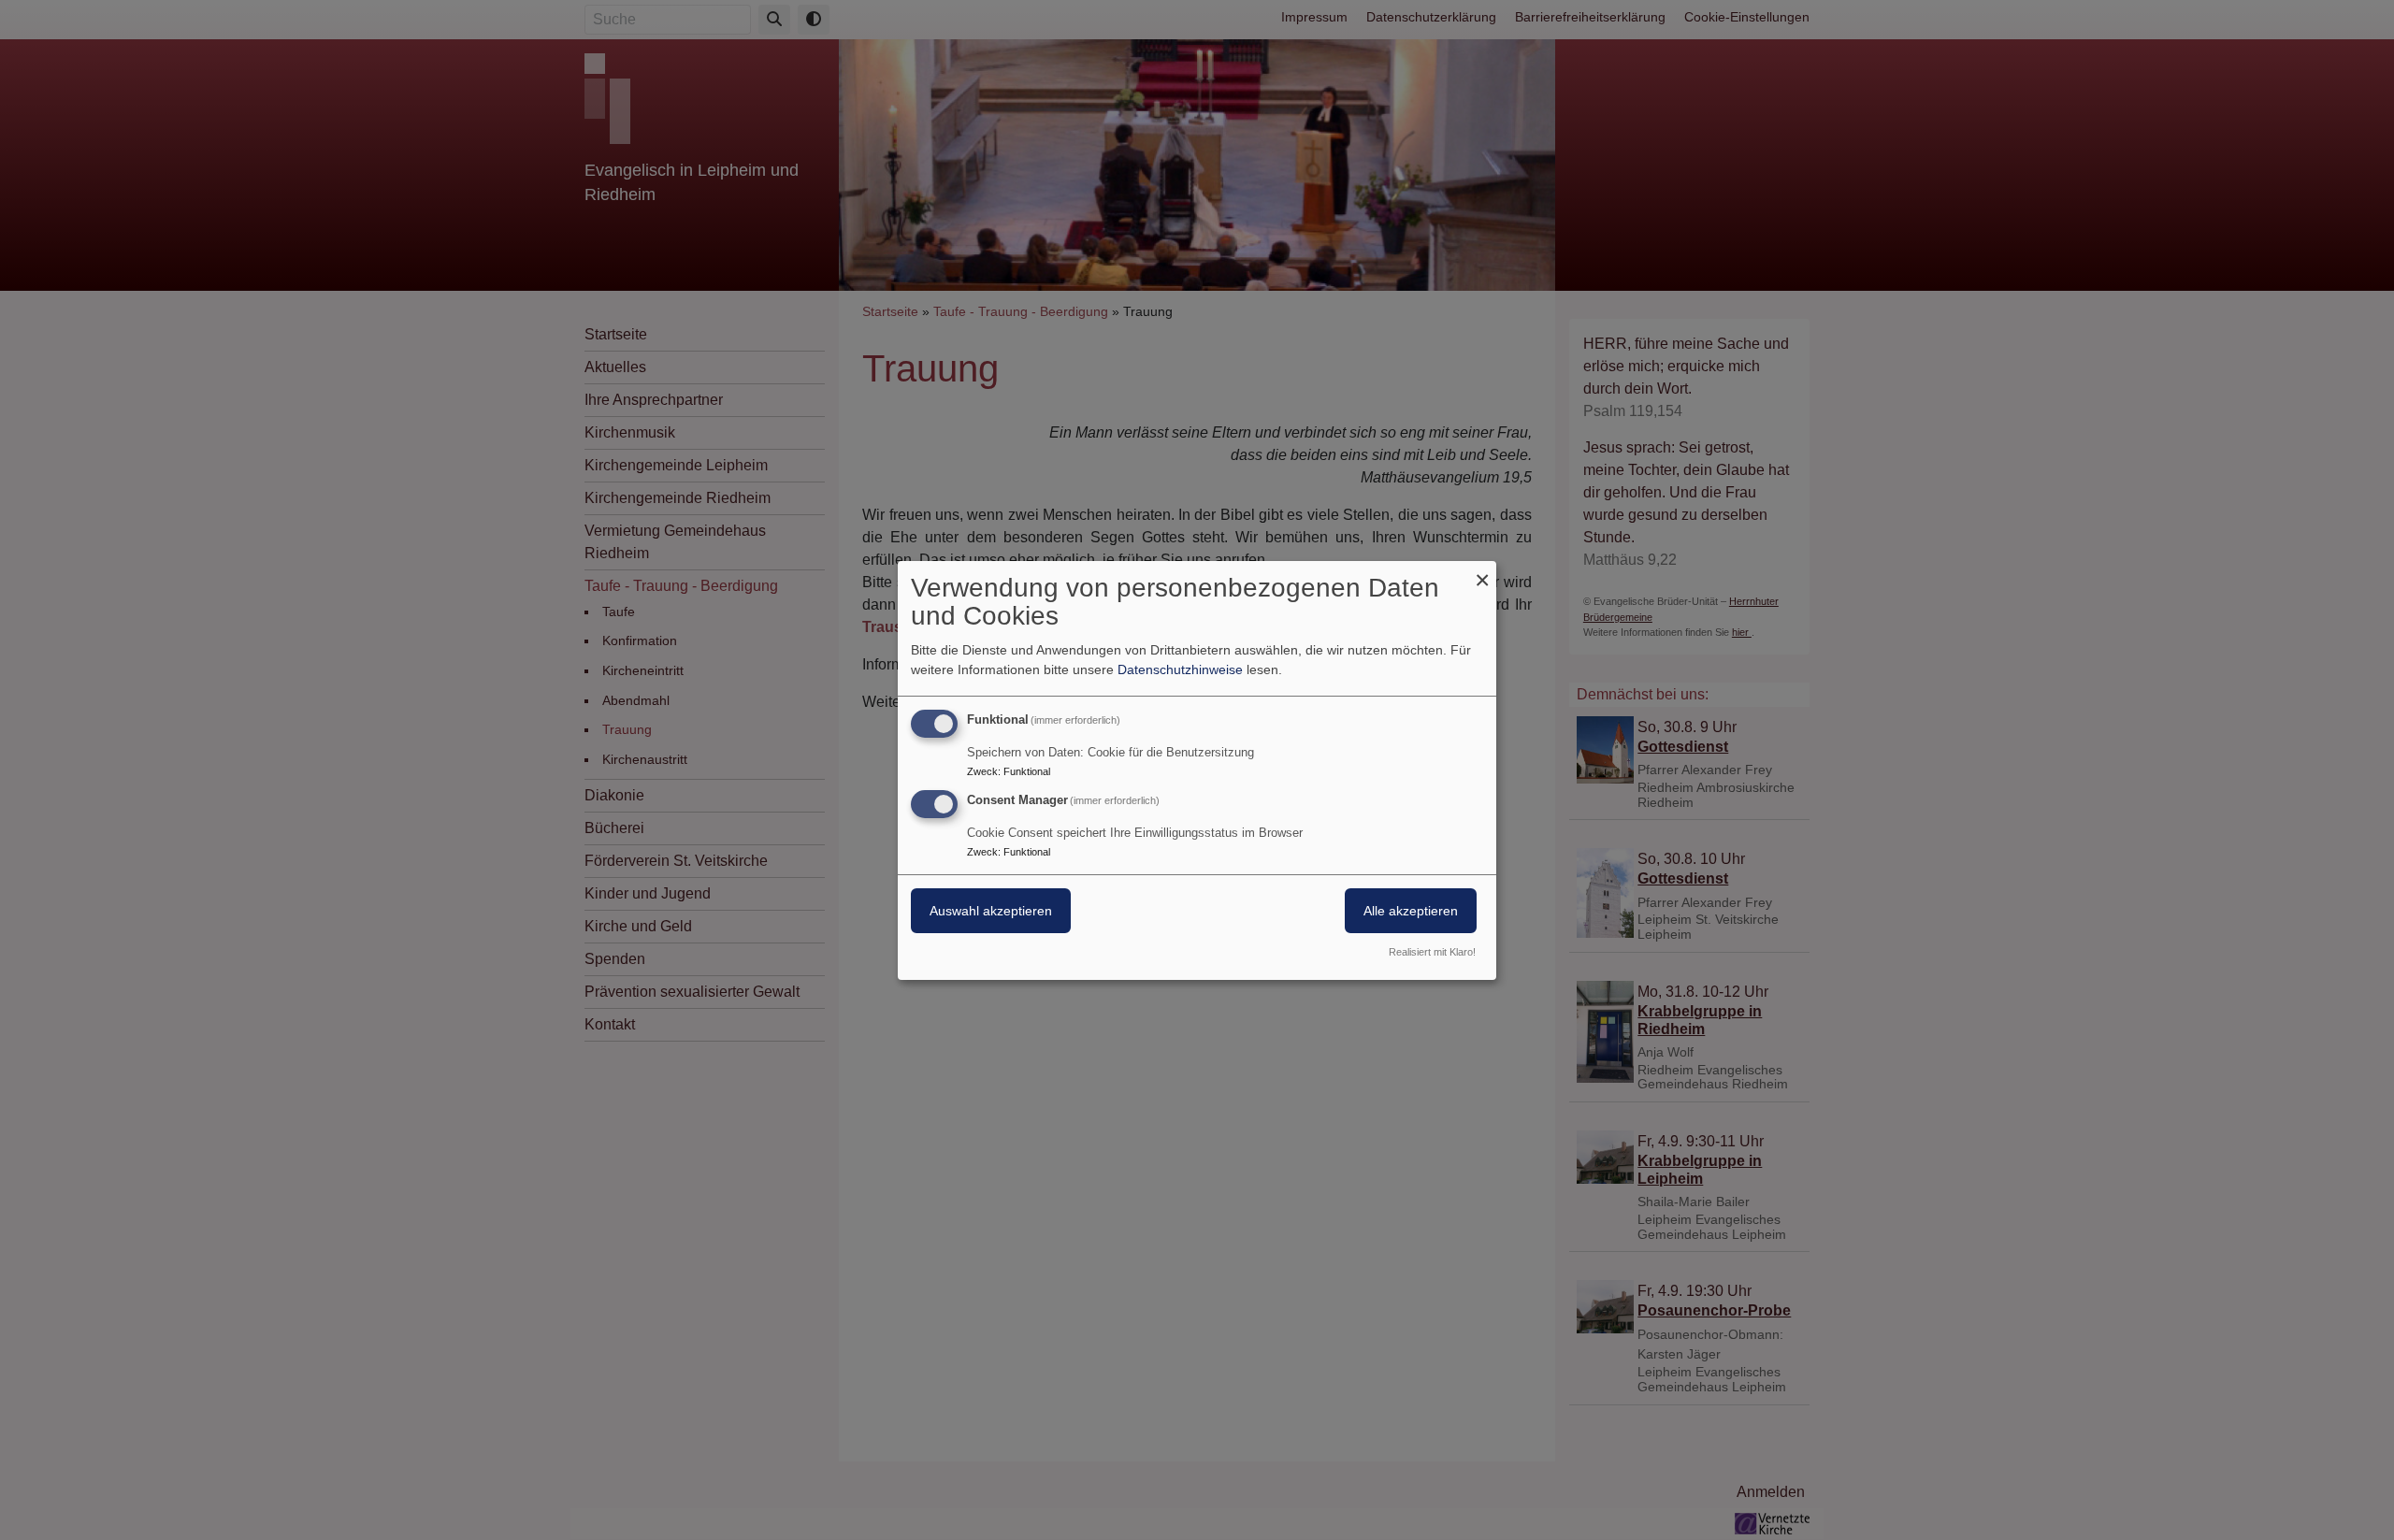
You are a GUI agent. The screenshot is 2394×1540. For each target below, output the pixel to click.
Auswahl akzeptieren (991, 911)
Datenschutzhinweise (1180, 669)
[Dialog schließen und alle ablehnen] (1482, 572)
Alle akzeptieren (1411, 911)
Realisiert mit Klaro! (1432, 952)
